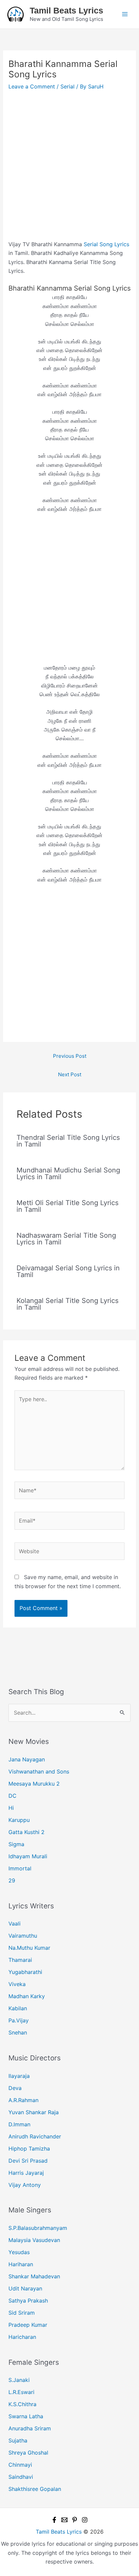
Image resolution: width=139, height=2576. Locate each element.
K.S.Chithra (22, 2404)
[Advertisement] (69, 168)
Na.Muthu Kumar (29, 1948)
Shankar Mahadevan (34, 2276)
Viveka (17, 1984)
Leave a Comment (32, 86)
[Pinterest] (75, 2520)
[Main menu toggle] (125, 14)
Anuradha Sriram (30, 2428)
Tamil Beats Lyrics (66, 10)
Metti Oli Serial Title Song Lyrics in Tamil (67, 1206)
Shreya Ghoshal (28, 2453)
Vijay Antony (25, 2185)
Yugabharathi (25, 1972)
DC (12, 1796)
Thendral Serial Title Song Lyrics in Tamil (68, 1141)
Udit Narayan (25, 2288)
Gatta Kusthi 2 (26, 1832)
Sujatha (18, 2440)
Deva (15, 2088)
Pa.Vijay (19, 2020)
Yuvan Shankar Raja (34, 2112)
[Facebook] (54, 2520)
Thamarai (20, 1960)
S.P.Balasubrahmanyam (38, 2228)
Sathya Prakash (28, 2301)
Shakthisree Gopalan (35, 2489)
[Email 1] (64, 2520)
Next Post (70, 1074)
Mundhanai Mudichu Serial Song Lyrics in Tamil (68, 1173)
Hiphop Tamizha (29, 2149)
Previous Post (70, 1056)
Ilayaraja (19, 2076)
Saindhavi (21, 2477)
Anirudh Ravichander (35, 2136)
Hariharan (21, 2264)
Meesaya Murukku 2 (34, 1784)
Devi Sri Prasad (28, 2161)
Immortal (20, 1868)
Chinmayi (20, 2465)
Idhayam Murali (28, 1856)
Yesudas (19, 2252)
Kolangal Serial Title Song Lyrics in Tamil (67, 1304)
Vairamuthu (23, 1936)
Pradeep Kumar (28, 2325)
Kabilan (18, 2008)
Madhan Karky (27, 1996)
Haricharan (22, 2337)
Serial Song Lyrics (106, 244)
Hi (11, 1808)
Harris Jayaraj (26, 2173)
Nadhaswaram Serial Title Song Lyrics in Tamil (66, 1239)
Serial (67, 86)
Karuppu (19, 1820)
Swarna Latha (26, 2416)
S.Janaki (19, 2380)
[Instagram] (85, 2520)
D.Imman (19, 2124)
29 (12, 1880)
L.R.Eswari (21, 2392)
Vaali (15, 1924)
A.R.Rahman (23, 2100)
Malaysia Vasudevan (34, 2240)
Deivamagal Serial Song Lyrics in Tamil (68, 1271)
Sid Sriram (22, 2313)
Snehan (18, 2032)
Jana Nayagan (27, 1759)
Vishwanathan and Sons (39, 1771)
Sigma (16, 1844)
